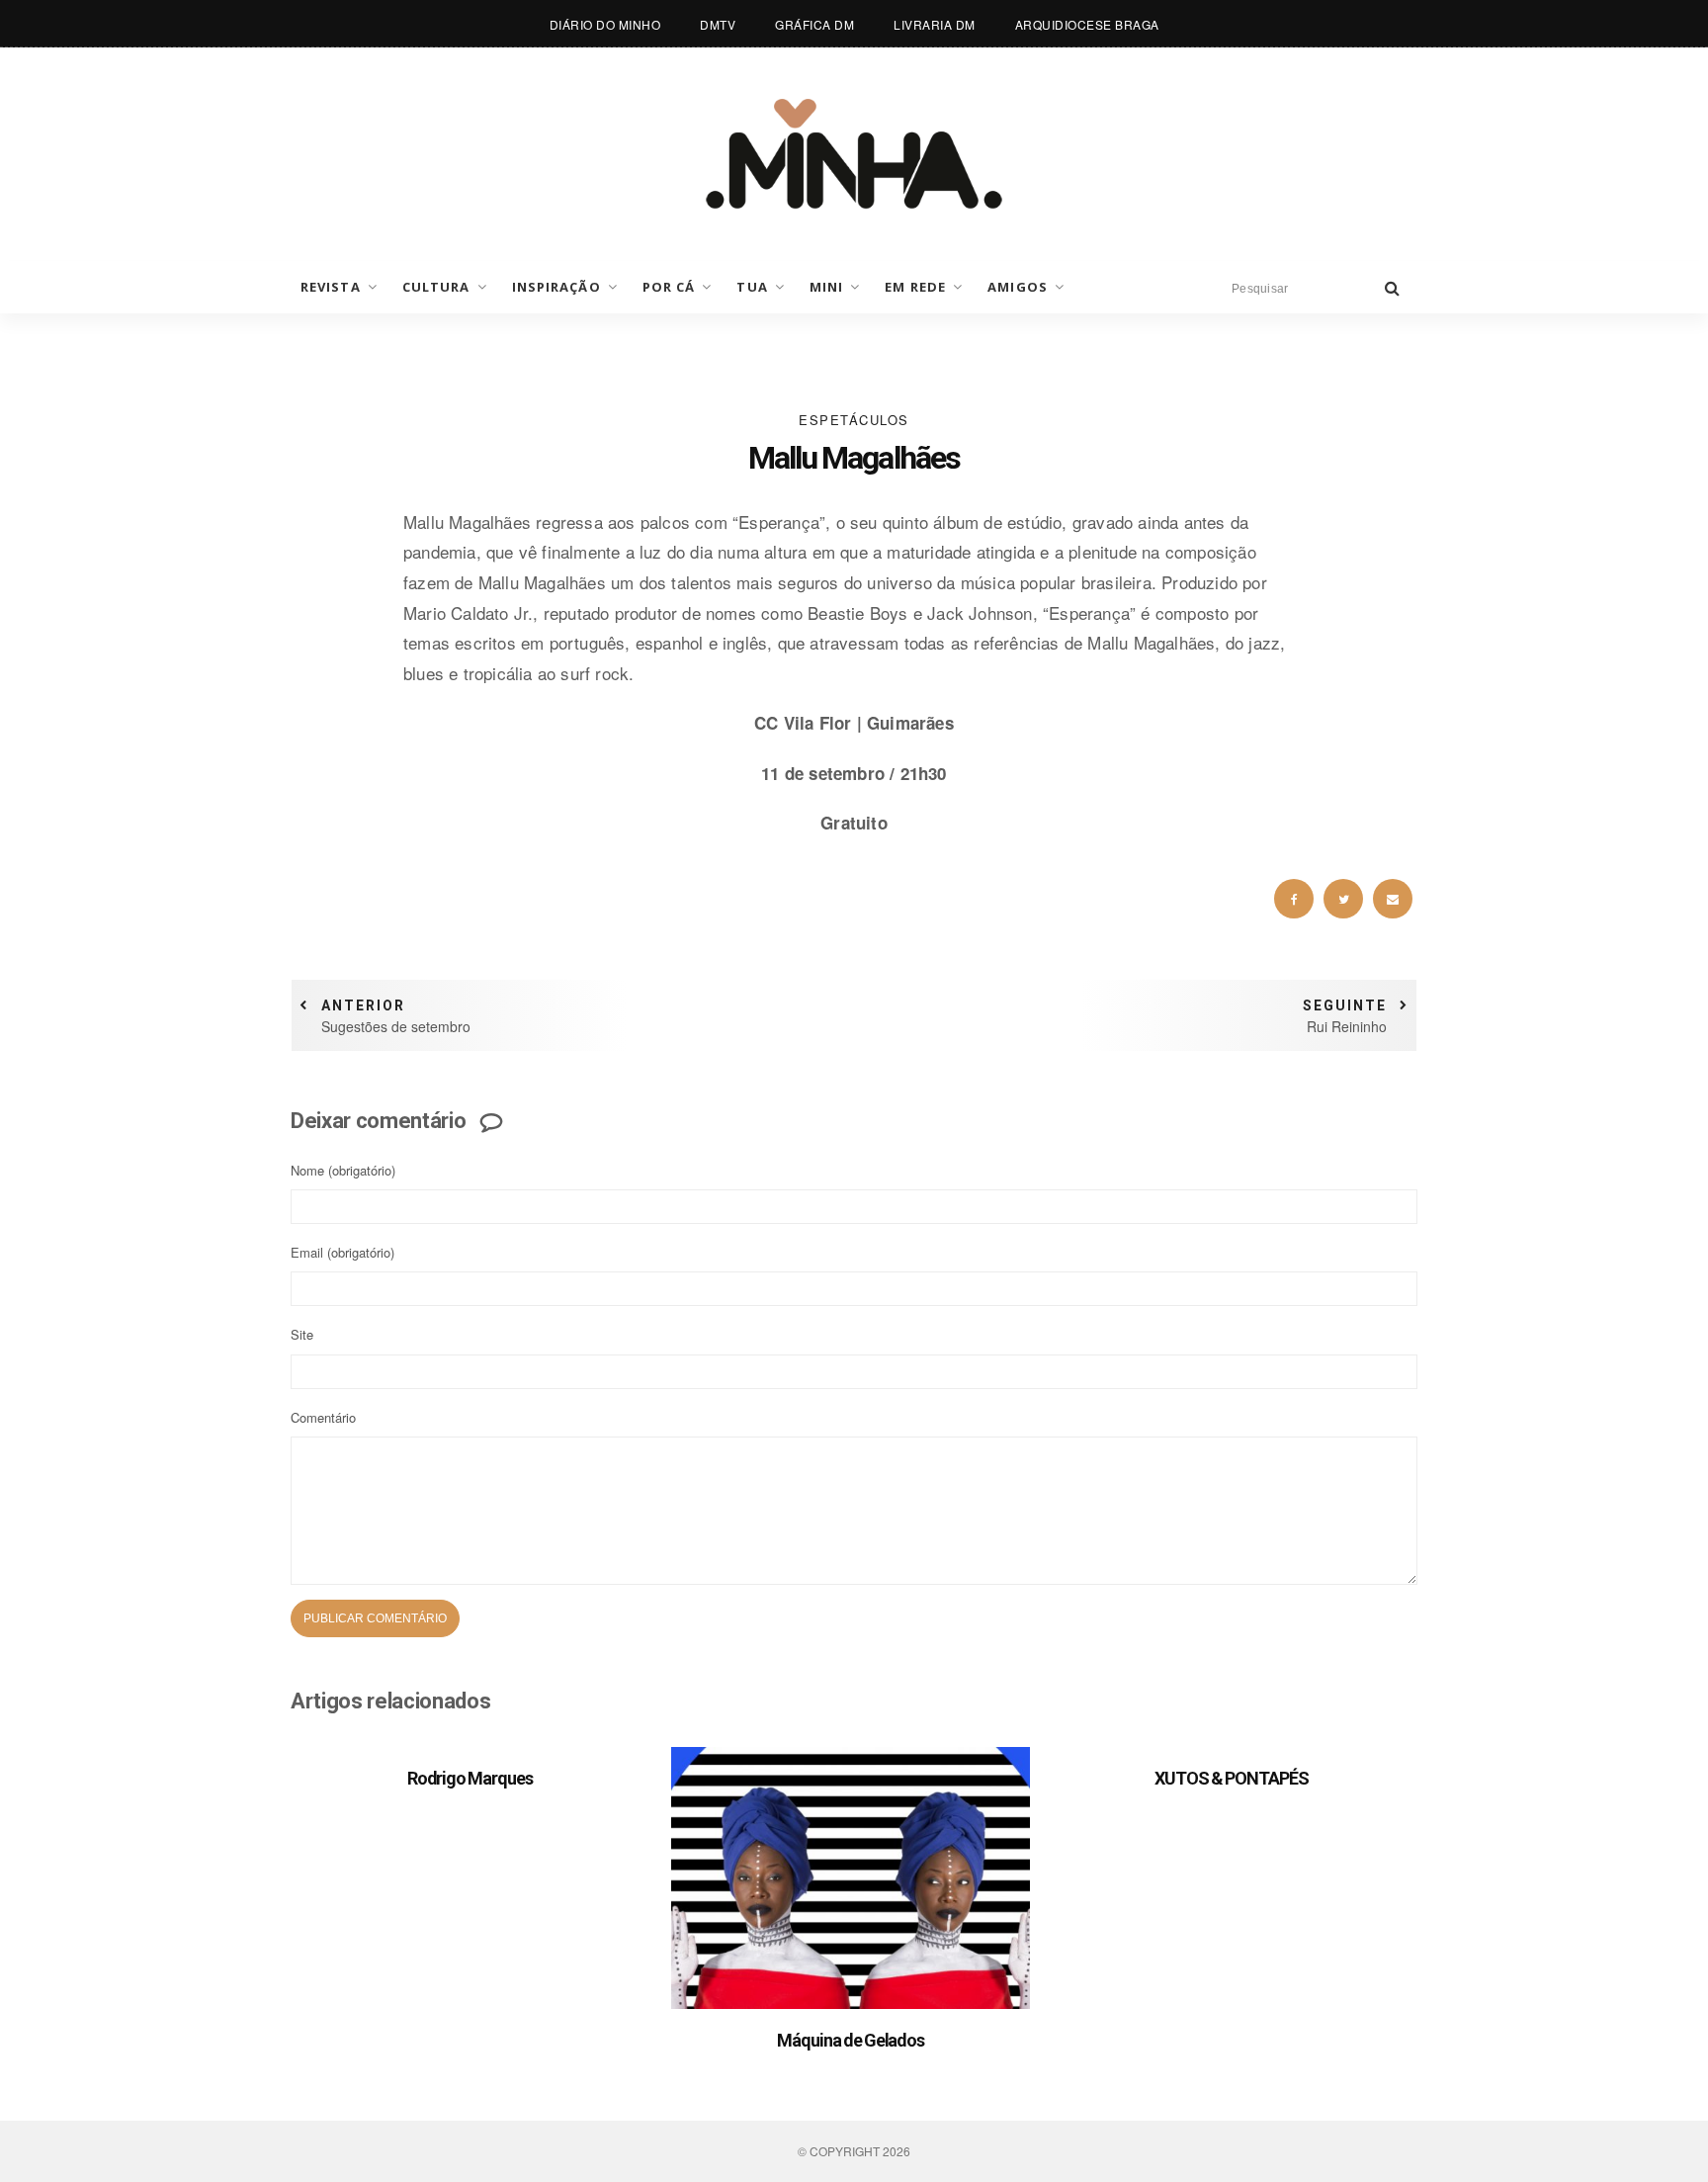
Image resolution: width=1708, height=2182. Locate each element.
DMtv (718, 24)
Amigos (1018, 287)
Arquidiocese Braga (1087, 24)
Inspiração (556, 287)
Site (302, 1334)
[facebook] (1294, 899)
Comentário (323, 1417)
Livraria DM (935, 24)
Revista (331, 287)
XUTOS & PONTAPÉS (1231, 1778)
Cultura (436, 287)
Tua (752, 287)
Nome (343, 1170)
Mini (826, 287)
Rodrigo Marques (470, 1778)
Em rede (915, 287)
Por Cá (669, 287)
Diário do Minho (605, 24)
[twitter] (1343, 899)
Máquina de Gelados (851, 2040)
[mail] (1393, 899)
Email (342, 1252)
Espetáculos (854, 420)
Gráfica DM (814, 24)
